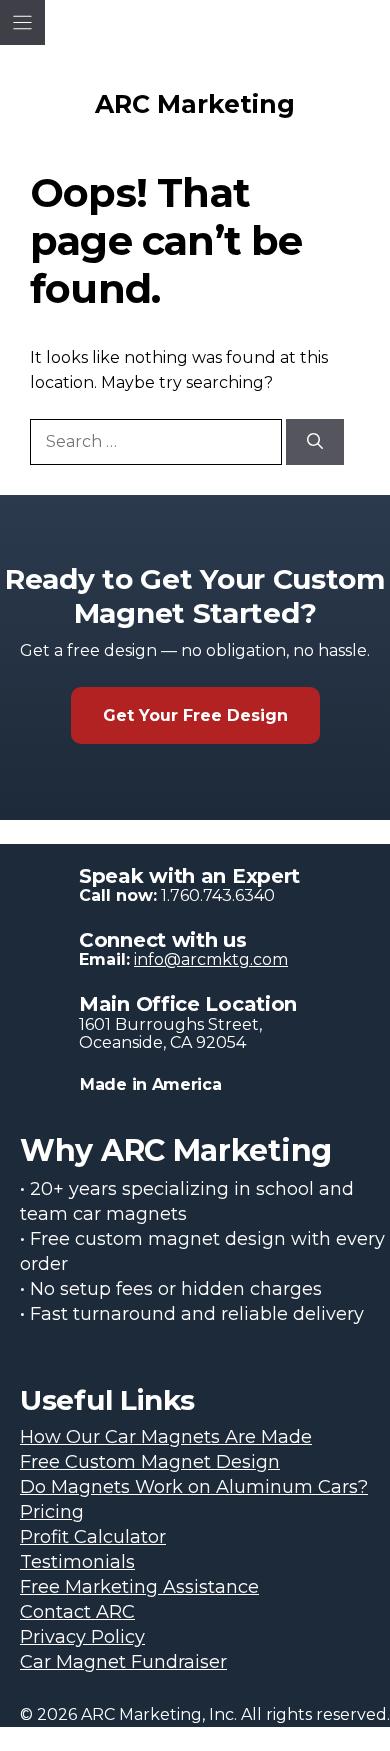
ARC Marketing (195, 104)
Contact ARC (77, 1612)
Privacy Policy (82, 1637)
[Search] (315, 442)
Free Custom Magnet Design (150, 1462)
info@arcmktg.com (211, 959)
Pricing (52, 1512)
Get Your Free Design (195, 715)
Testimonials (77, 1562)
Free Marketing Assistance (139, 1587)
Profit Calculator (93, 1537)
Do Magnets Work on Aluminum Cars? (194, 1487)
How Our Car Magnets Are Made (166, 1437)
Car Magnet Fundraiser (123, 1662)
